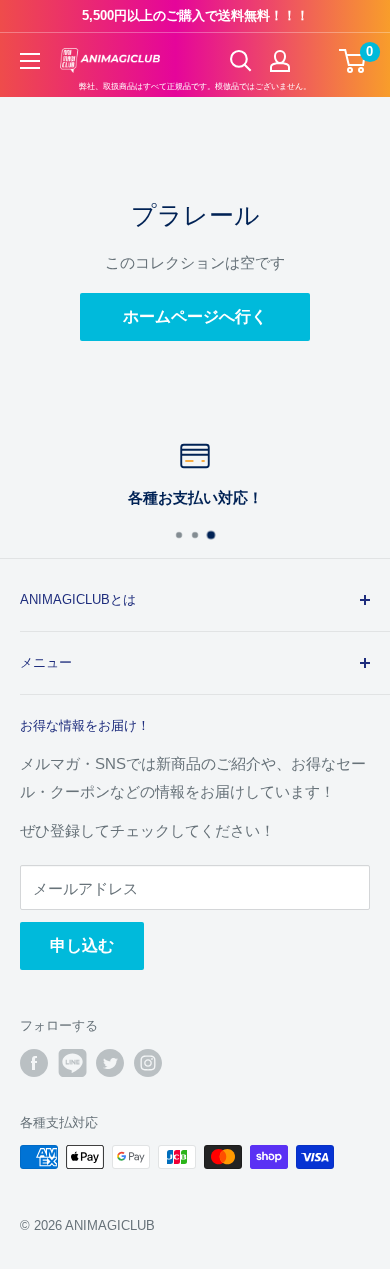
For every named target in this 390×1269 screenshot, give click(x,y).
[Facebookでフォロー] (34, 1063)
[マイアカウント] (280, 61)
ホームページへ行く (195, 316)
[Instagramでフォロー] (148, 1063)
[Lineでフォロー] (72, 1063)
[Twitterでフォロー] (110, 1063)
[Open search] (241, 61)
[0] (353, 61)
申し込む (82, 945)
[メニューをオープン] (30, 61)
